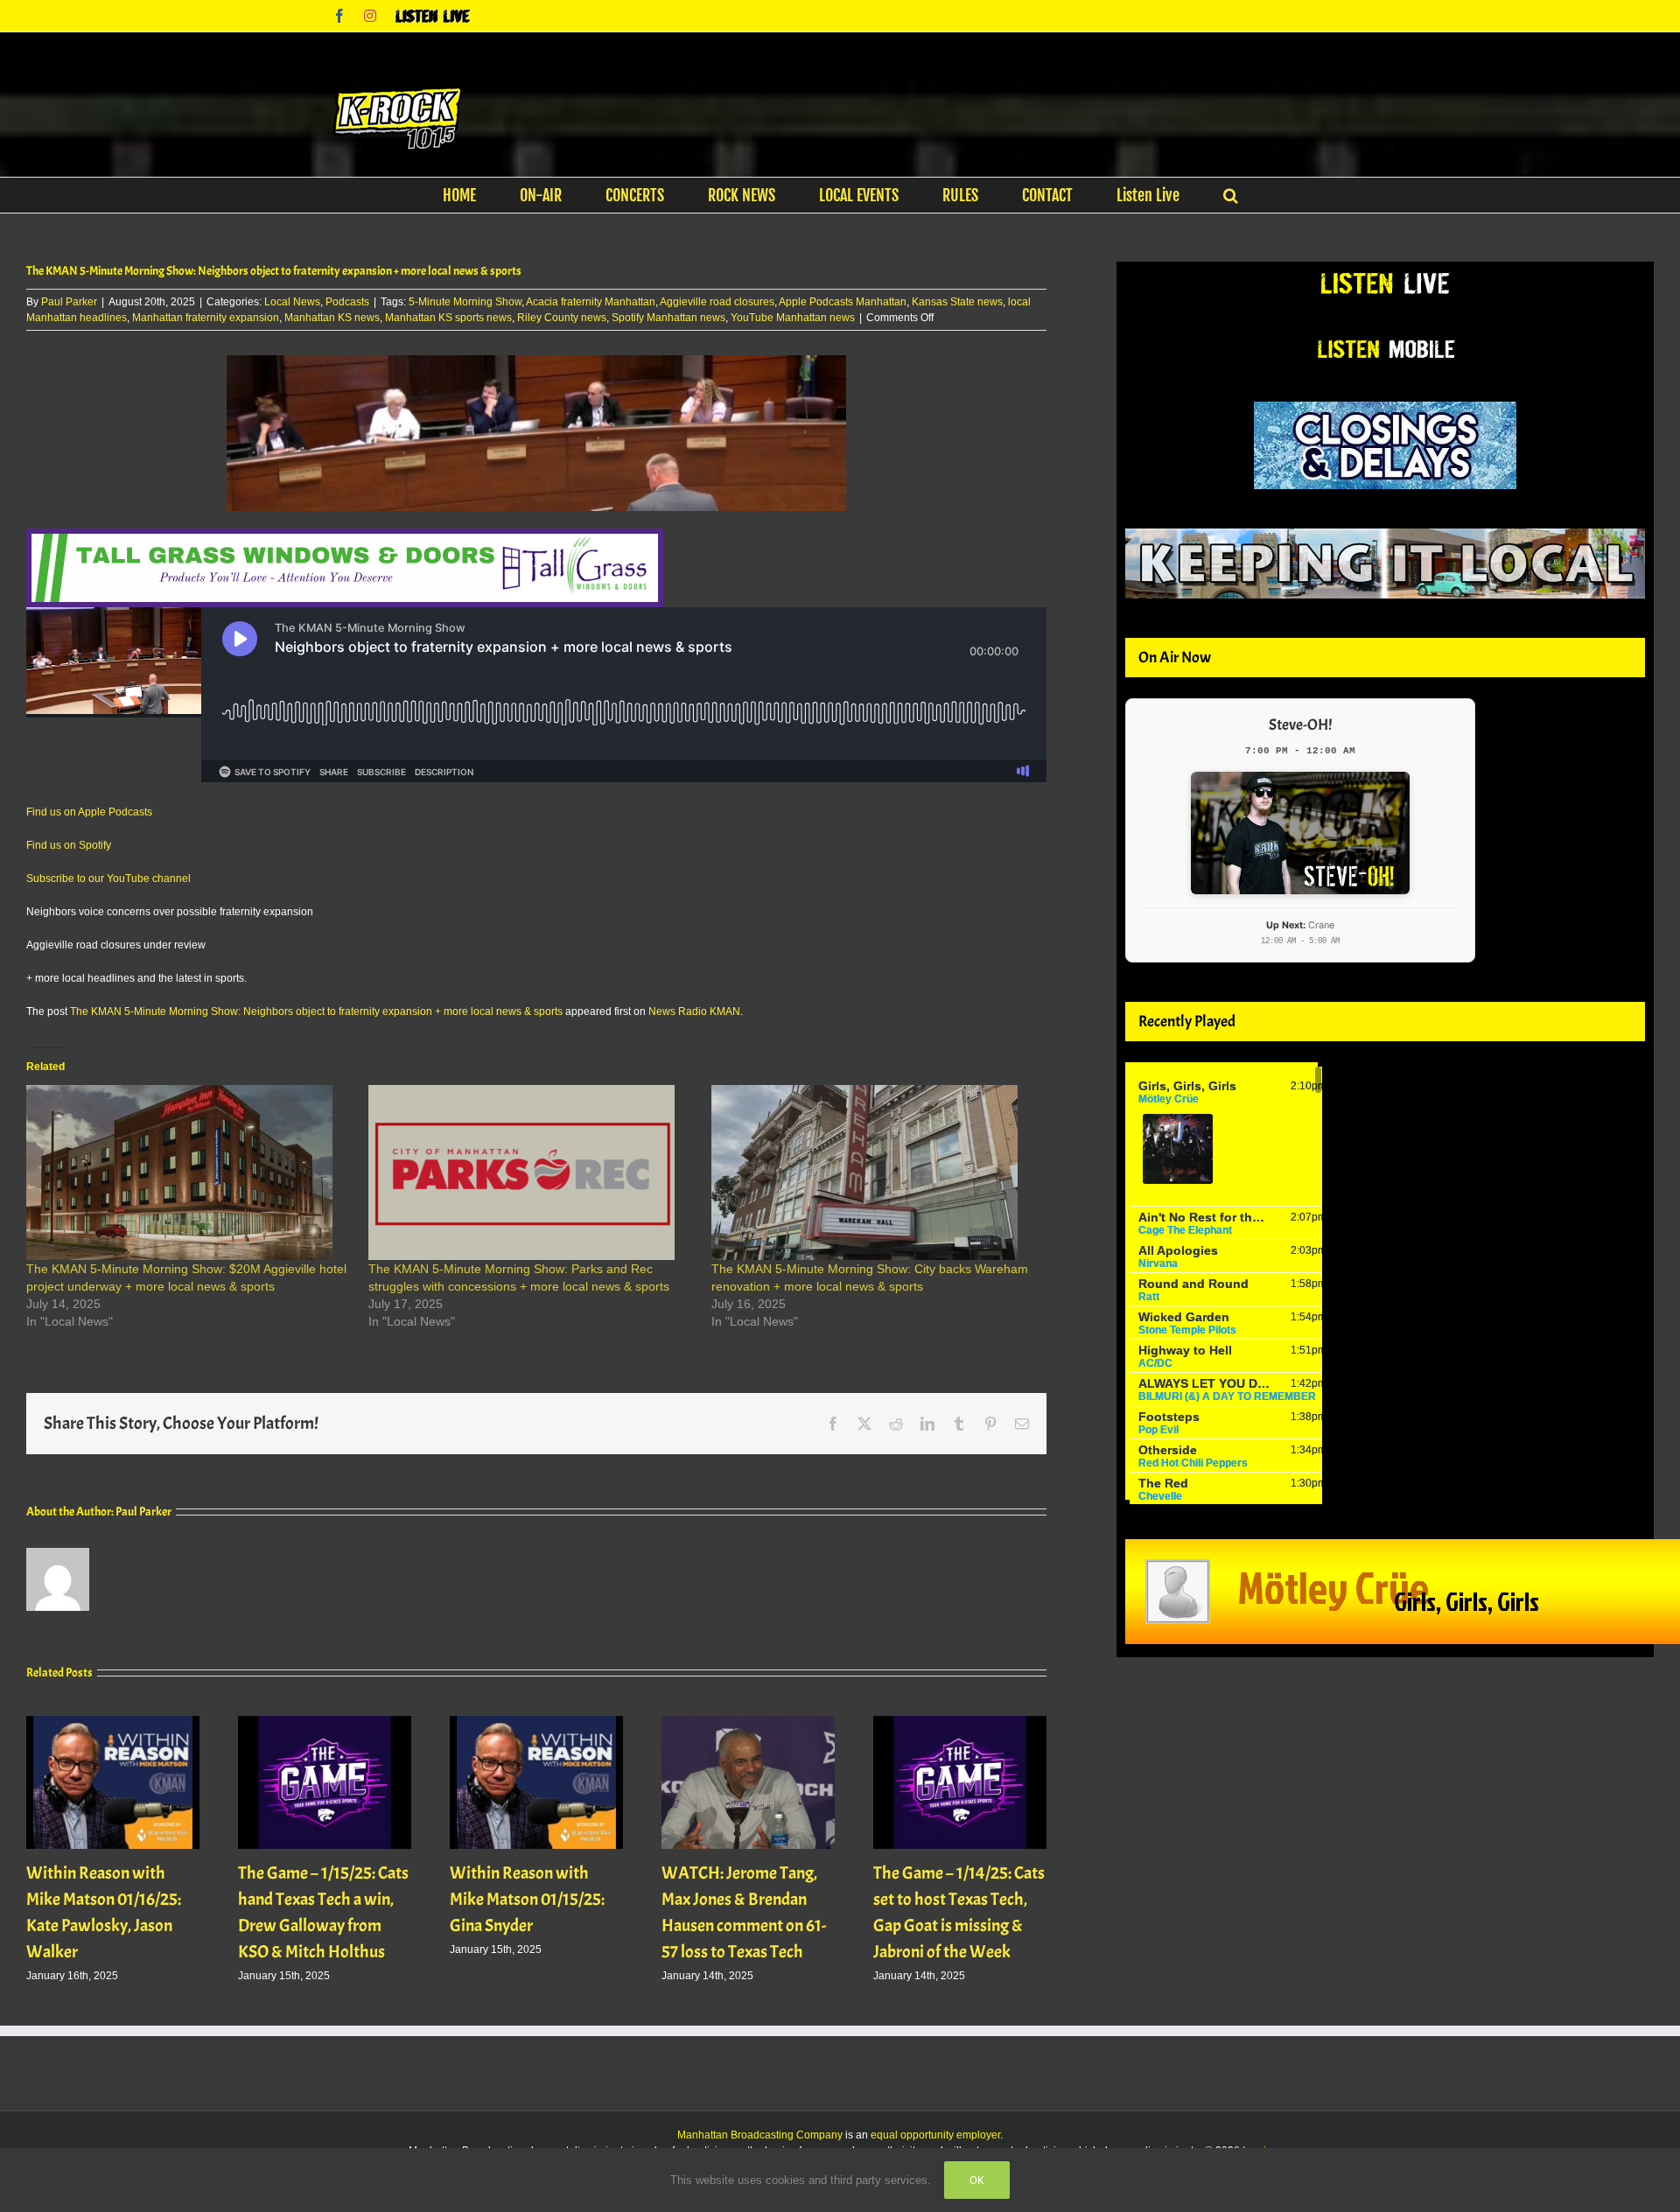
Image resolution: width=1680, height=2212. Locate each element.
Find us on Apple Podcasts (89, 812)
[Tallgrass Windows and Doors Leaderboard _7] (345, 536)
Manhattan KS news (332, 318)
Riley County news (562, 318)
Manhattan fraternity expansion (206, 318)
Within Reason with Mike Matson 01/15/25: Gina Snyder (527, 1899)
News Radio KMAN (694, 1011)
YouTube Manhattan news (793, 318)
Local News (292, 302)
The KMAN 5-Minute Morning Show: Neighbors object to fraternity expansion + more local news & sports (316, 1011)
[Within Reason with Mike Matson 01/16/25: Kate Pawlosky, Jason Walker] (113, 1722)
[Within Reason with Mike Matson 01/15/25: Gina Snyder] (536, 1722)
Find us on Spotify (69, 845)
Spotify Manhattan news (668, 318)
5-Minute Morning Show (465, 302)
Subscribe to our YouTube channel (108, 878)
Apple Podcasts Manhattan (843, 302)
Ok (977, 2180)
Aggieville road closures (717, 302)
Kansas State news (957, 302)
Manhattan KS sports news (448, 318)
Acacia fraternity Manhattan (591, 302)
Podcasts (347, 302)
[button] (1231, 195)
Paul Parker (69, 302)
